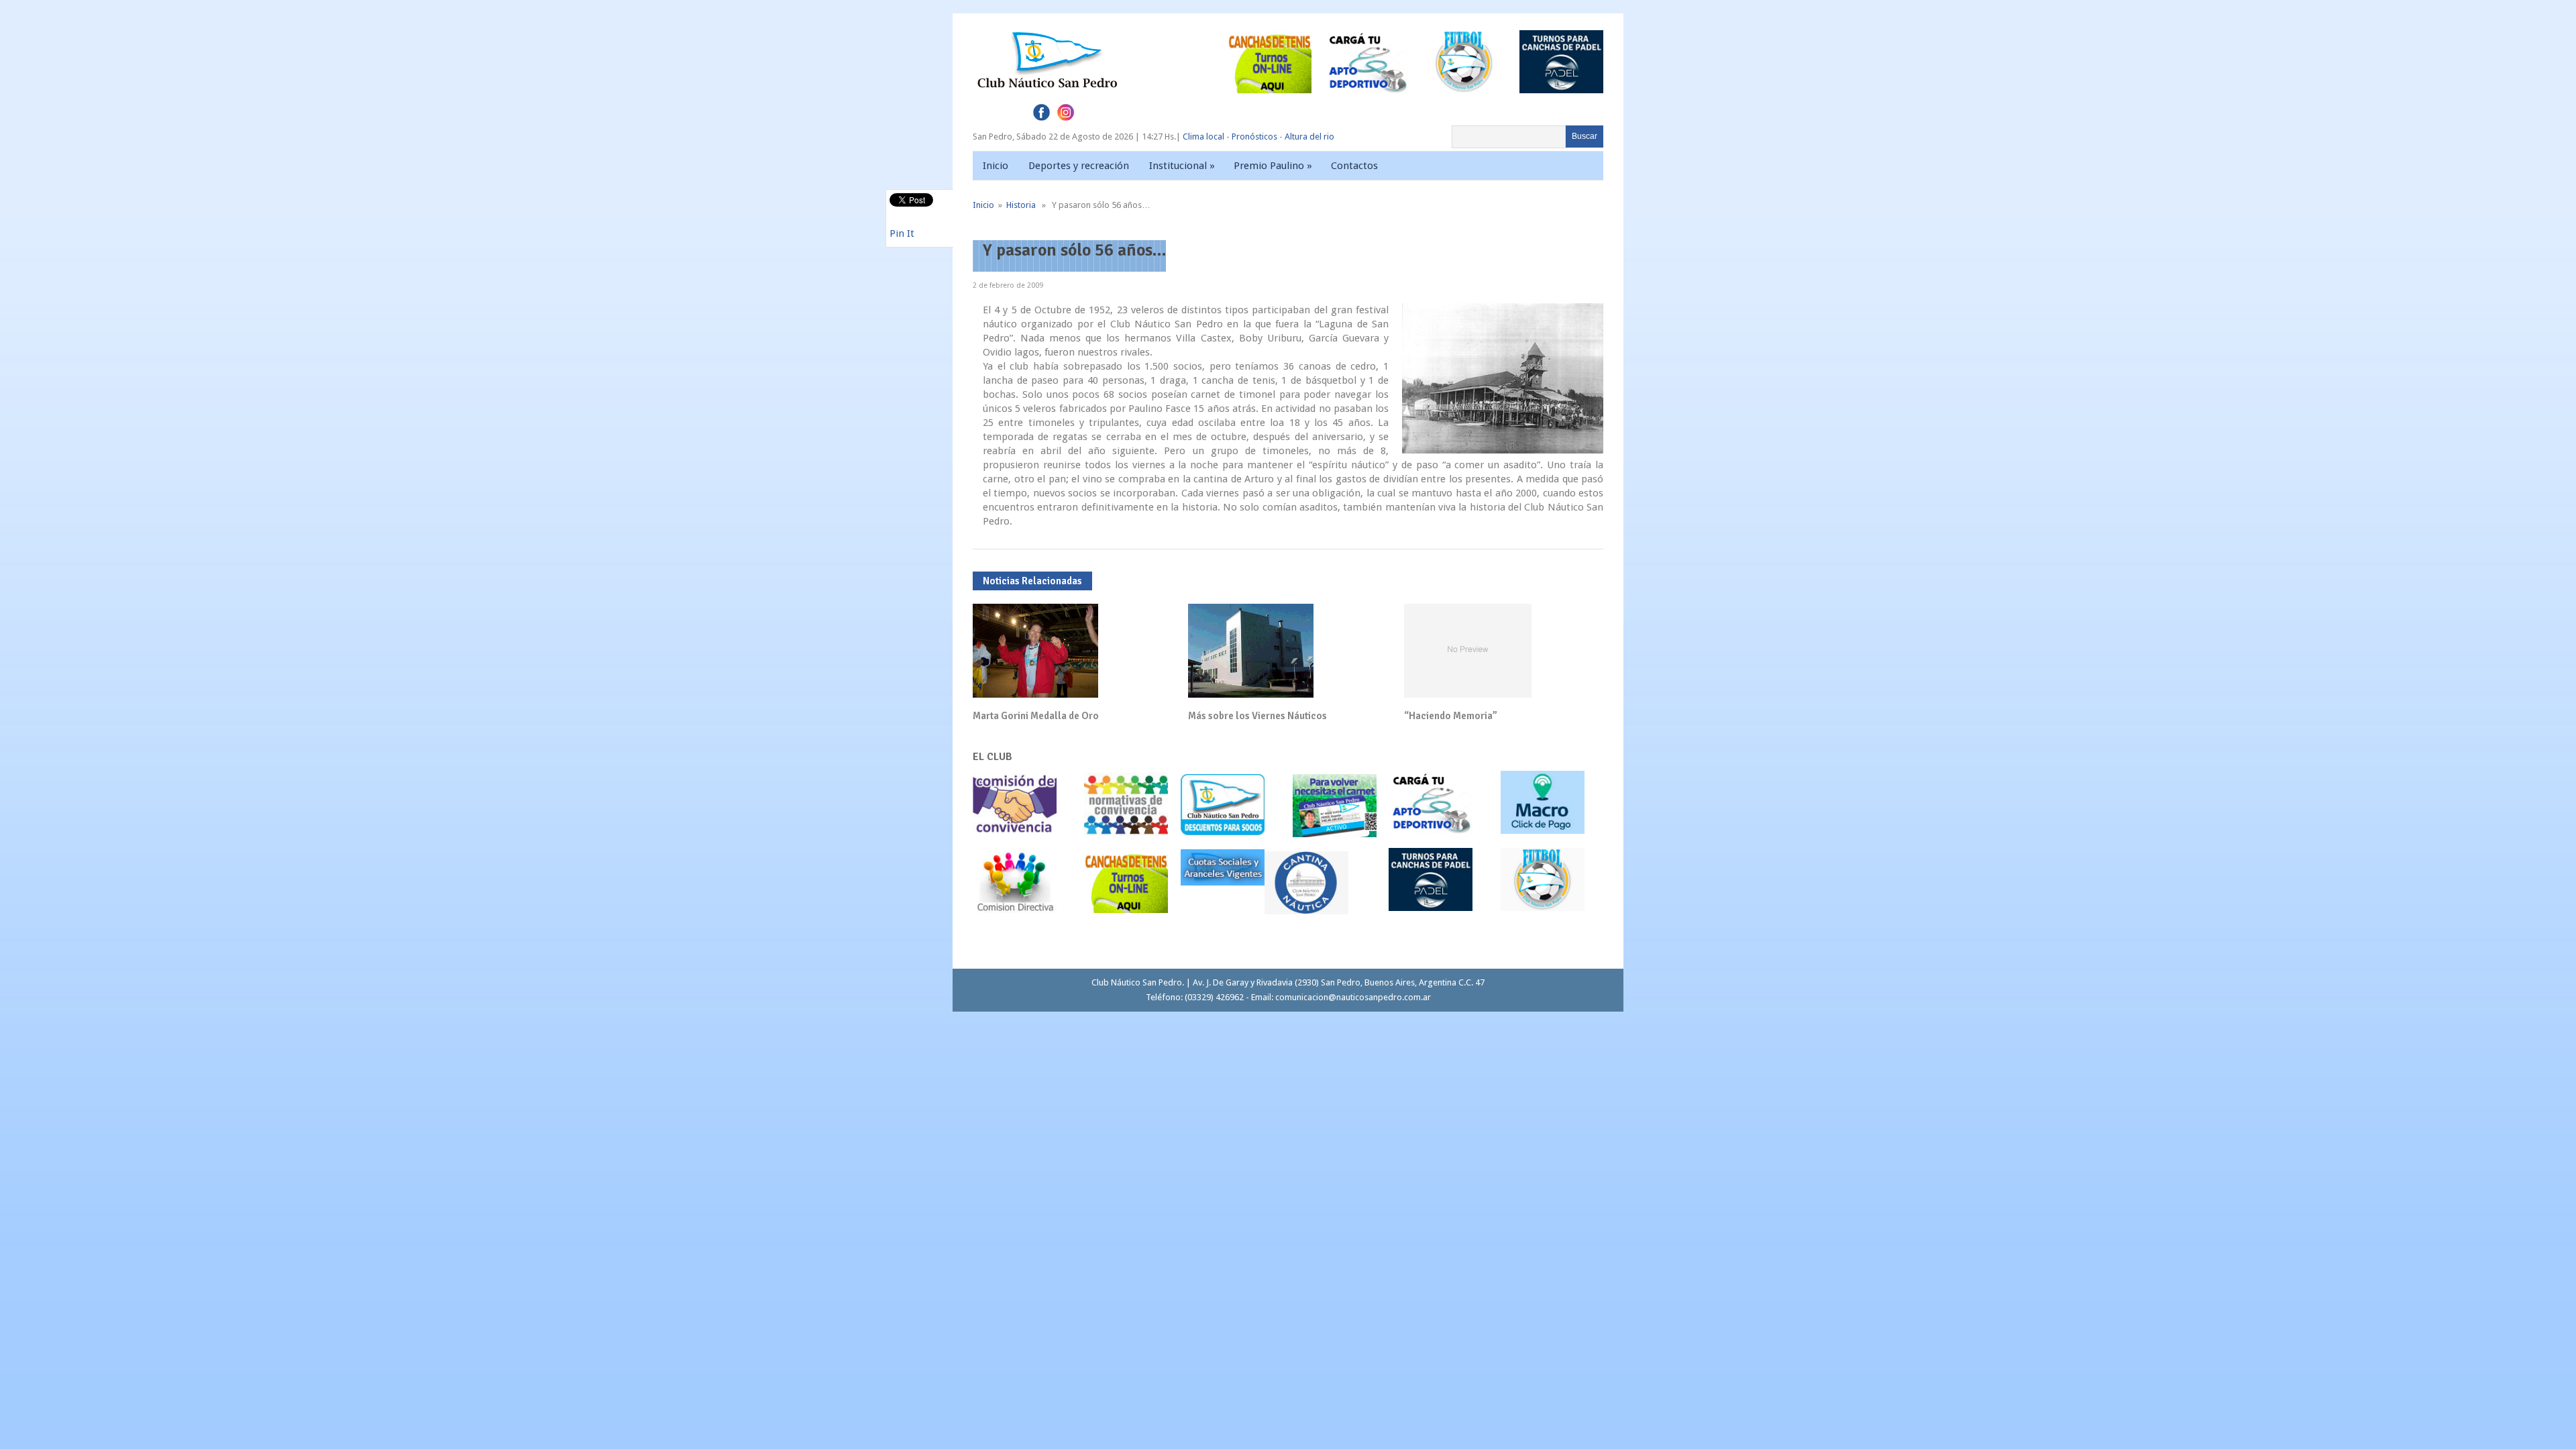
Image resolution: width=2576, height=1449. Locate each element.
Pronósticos (1254, 137)
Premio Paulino (1273, 166)
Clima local (1203, 137)
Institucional (1182, 166)
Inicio (996, 166)
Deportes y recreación (1079, 166)
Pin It (902, 233)
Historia (1021, 205)
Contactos (1354, 166)
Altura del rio (1309, 137)
